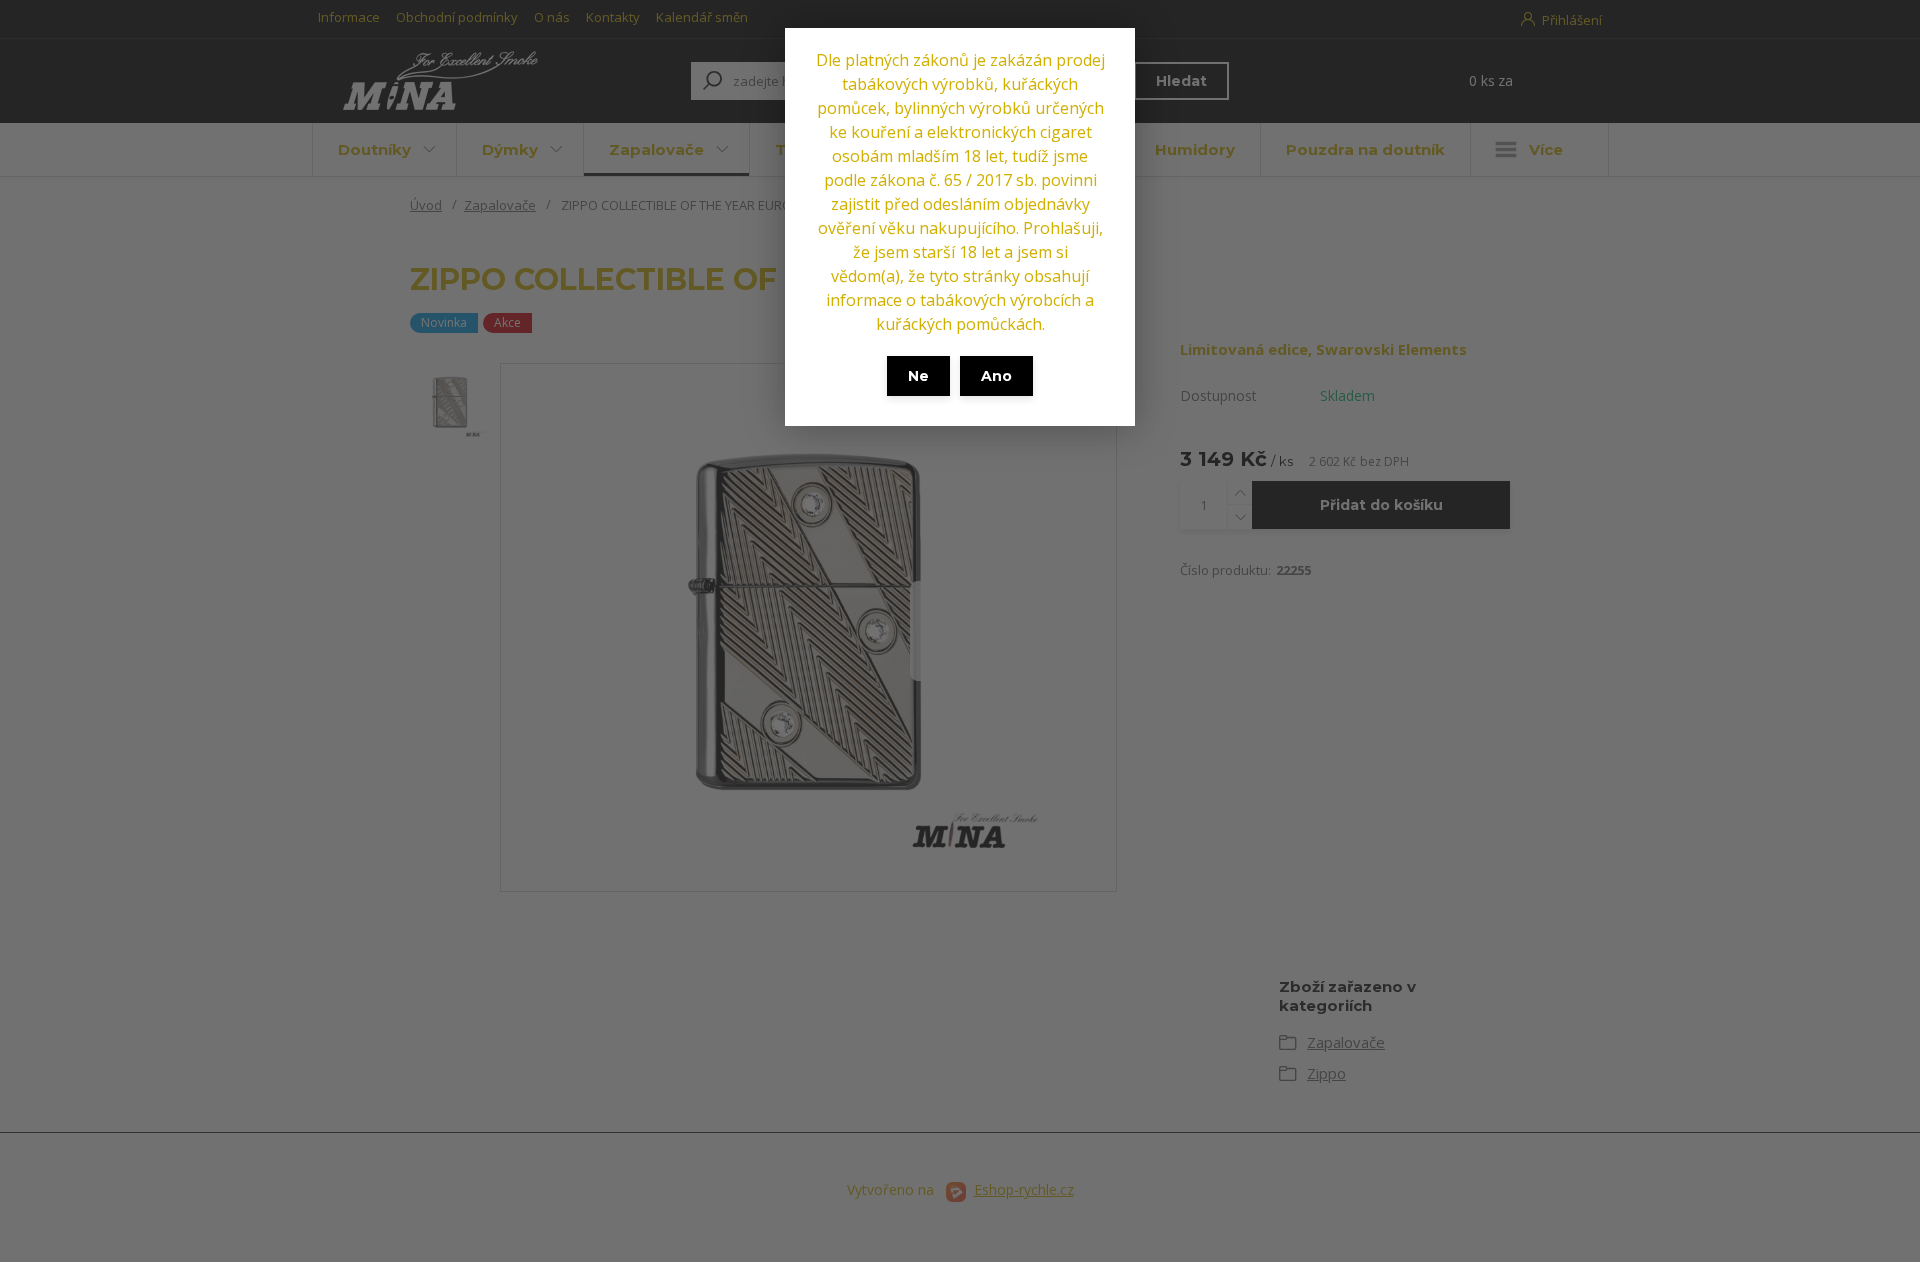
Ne (918, 376)
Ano (996, 376)
